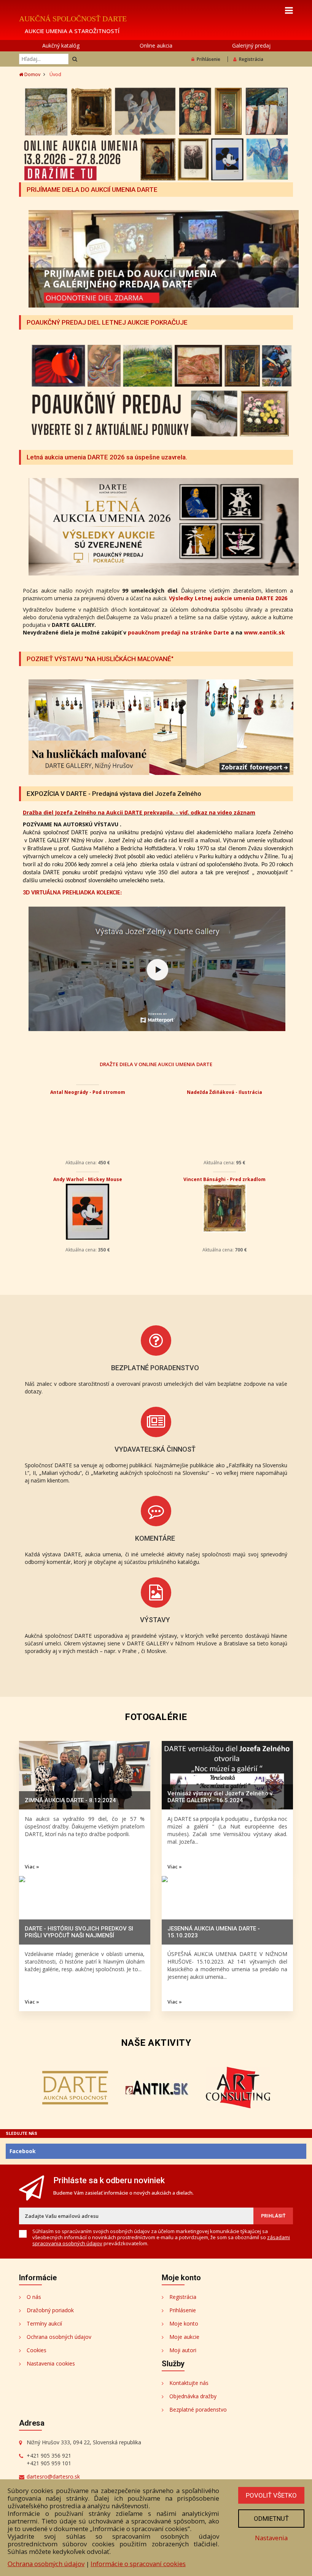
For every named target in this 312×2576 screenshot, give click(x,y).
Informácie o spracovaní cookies (138, 2564)
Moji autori (183, 2350)
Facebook (23, 2151)
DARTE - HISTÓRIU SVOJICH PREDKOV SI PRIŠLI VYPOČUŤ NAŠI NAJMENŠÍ (79, 1932)
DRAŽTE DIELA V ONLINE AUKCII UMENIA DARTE (156, 1064)
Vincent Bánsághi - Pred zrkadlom (224, 1179)
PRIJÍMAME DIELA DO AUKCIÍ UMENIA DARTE (92, 190)
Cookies (37, 2350)
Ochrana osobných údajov (59, 2337)
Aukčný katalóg (61, 45)
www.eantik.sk (264, 632)
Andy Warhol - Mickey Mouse (88, 1179)
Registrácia (251, 59)
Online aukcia (156, 45)
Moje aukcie (184, 2337)
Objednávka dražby (193, 2396)
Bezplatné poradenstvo (198, 2409)
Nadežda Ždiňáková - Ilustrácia (224, 1092)
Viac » (32, 1867)
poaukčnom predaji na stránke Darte (178, 632)
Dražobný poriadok (50, 2310)
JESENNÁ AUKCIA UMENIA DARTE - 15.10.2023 (214, 1932)
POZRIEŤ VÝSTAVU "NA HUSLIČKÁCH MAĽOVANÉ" (100, 659)
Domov (32, 74)
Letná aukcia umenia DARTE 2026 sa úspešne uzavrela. (107, 457)
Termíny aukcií (44, 2323)
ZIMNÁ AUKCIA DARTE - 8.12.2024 (70, 1800)
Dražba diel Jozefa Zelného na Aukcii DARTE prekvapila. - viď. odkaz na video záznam (139, 812)
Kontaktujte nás (189, 2383)
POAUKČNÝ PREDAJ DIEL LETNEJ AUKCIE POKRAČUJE (107, 322)
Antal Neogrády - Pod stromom (88, 1092)
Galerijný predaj (251, 45)
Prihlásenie (209, 59)
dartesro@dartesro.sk (53, 2476)
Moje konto (184, 2323)
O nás (34, 2297)
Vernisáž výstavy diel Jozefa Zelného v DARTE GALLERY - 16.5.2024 (220, 1797)
